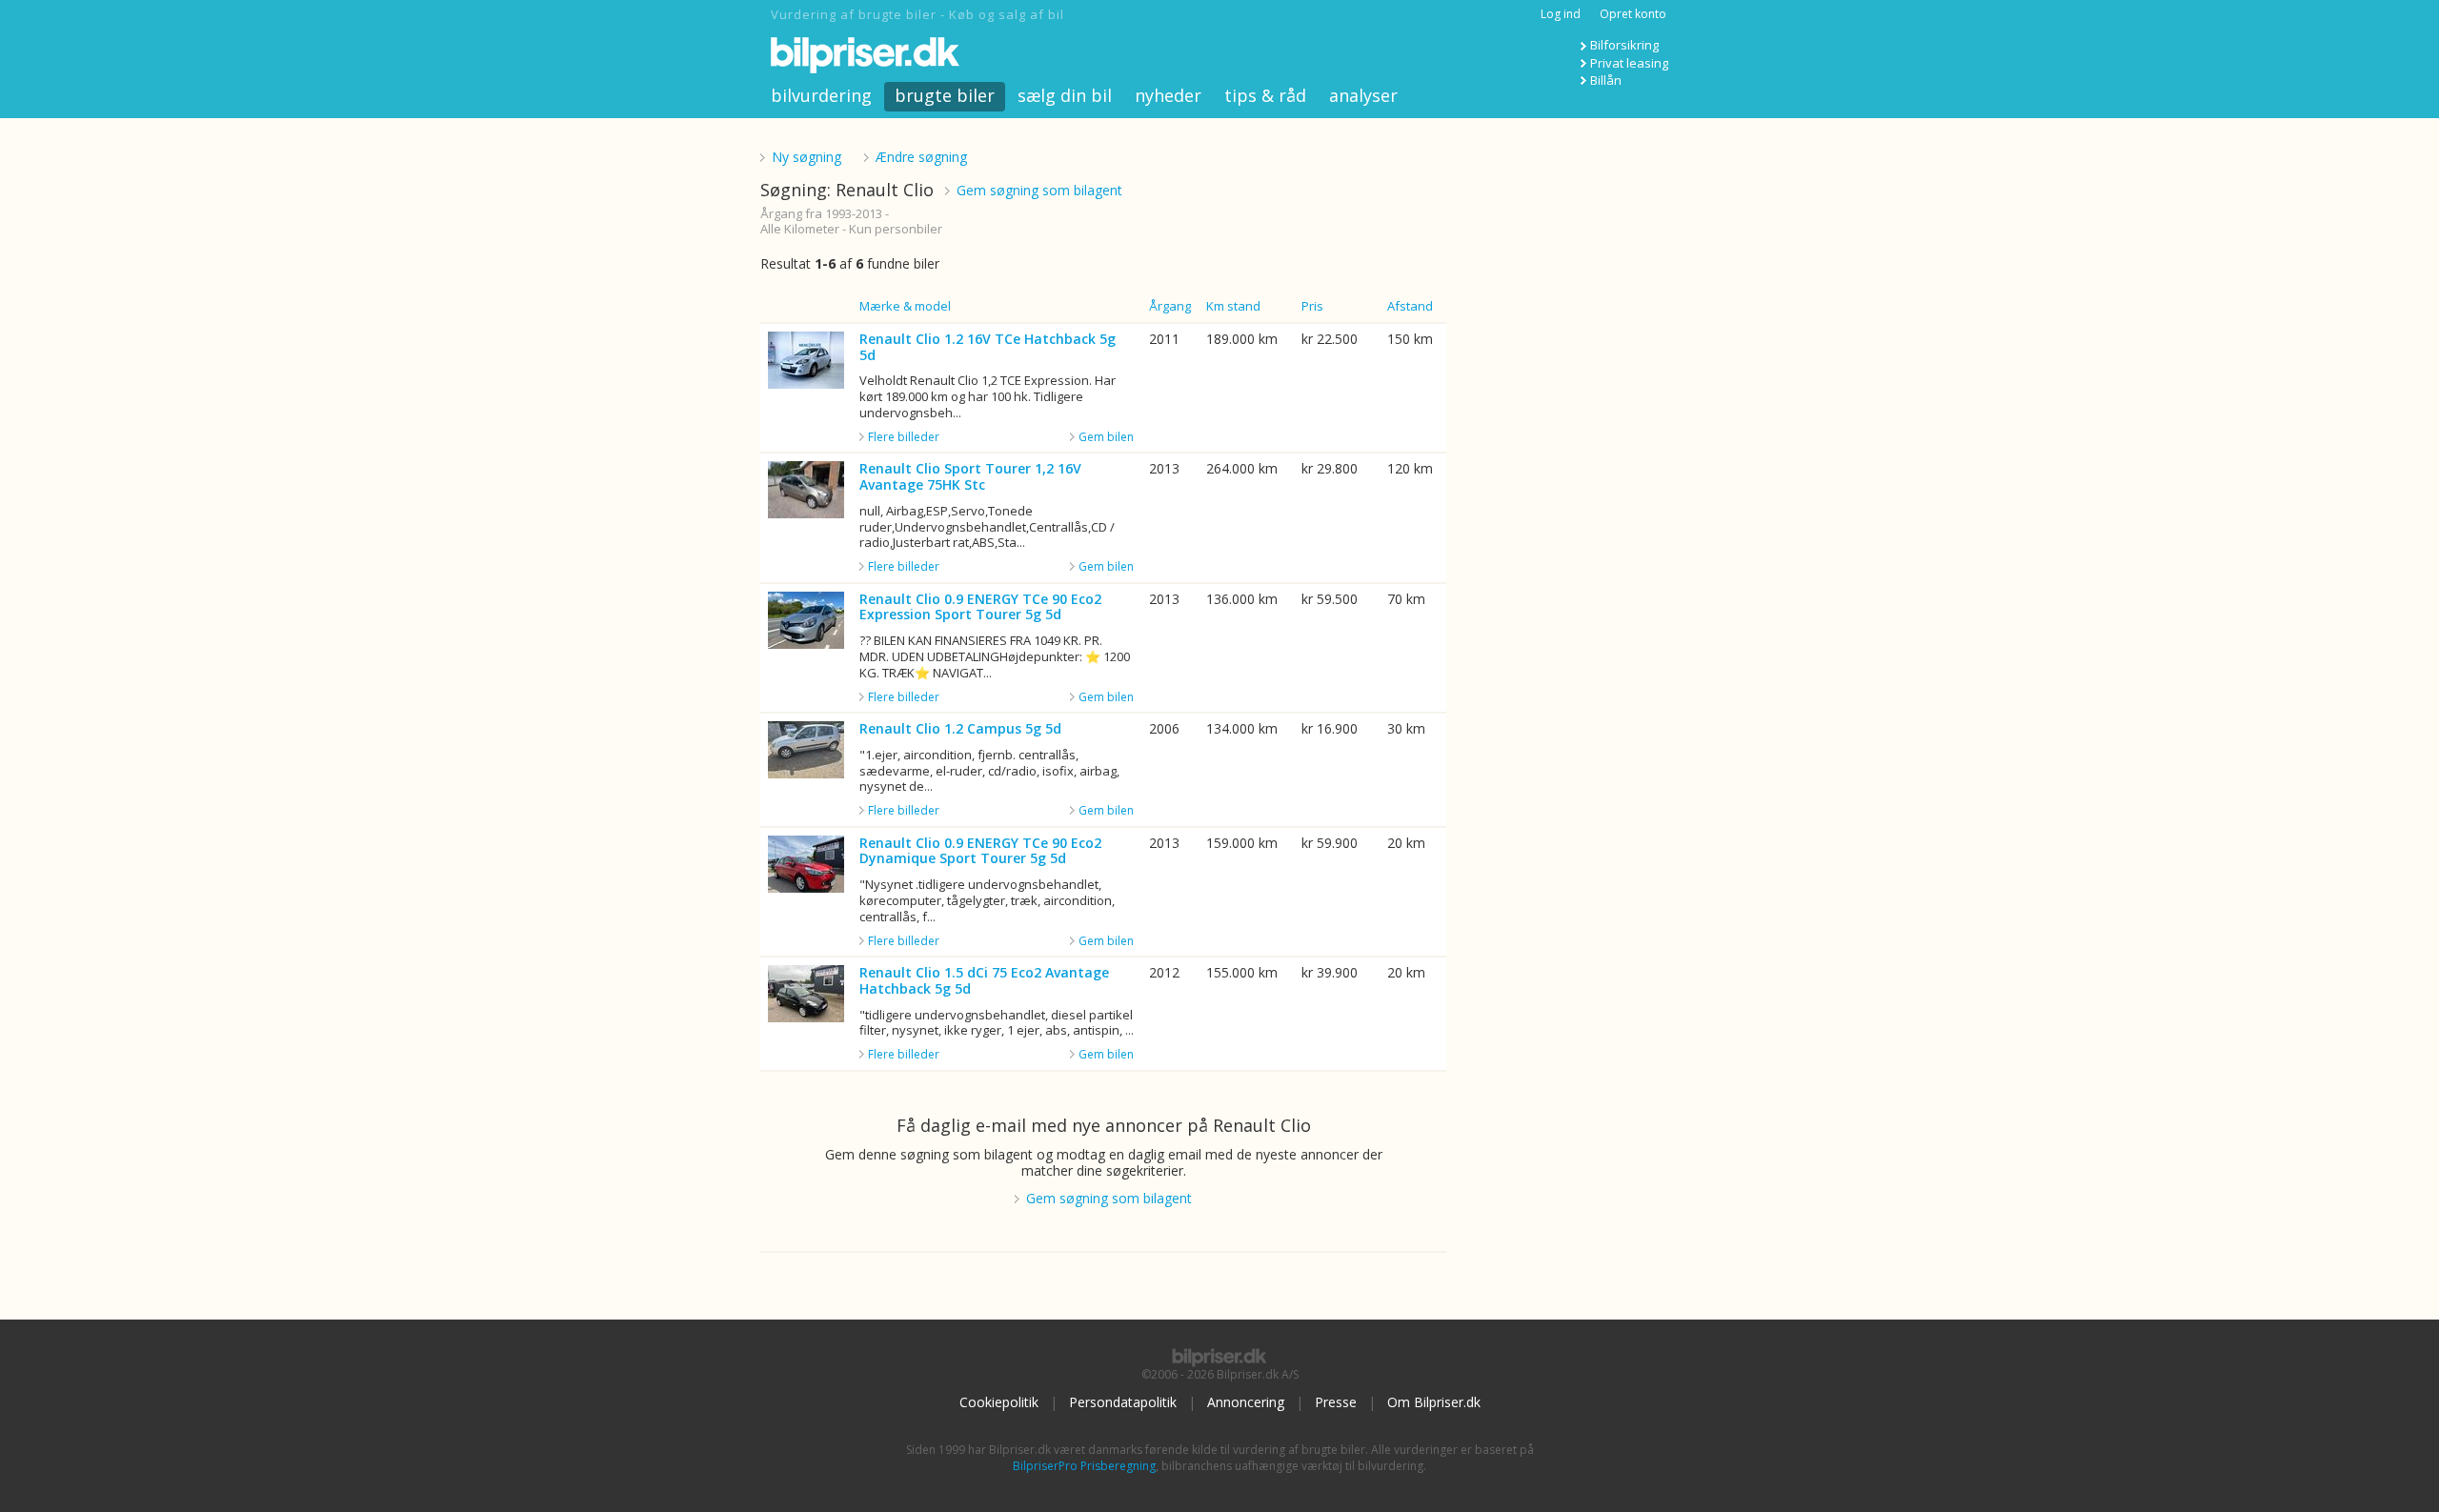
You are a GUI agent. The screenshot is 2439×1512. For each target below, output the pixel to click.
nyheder (1168, 95)
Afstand (1410, 306)
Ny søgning (806, 157)
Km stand (1233, 306)
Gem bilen (1106, 437)
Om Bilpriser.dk (1434, 1402)
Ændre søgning (921, 157)
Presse (1336, 1402)
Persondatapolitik (1123, 1402)
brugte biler (945, 95)
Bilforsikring (1624, 45)
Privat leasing (1629, 63)
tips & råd (1265, 95)
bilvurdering (821, 95)
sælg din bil (1065, 95)
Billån (1606, 80)
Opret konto (1633, 14)
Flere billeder (904, 437)
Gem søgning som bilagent (1039, 190)
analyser (1363, 95)
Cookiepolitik (999, 1402)
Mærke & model (905, 306)
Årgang (1170, 306)
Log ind (1561, 14)
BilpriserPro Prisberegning (1084, 1466)
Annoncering (1246, 1402)
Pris (1312, 306)
